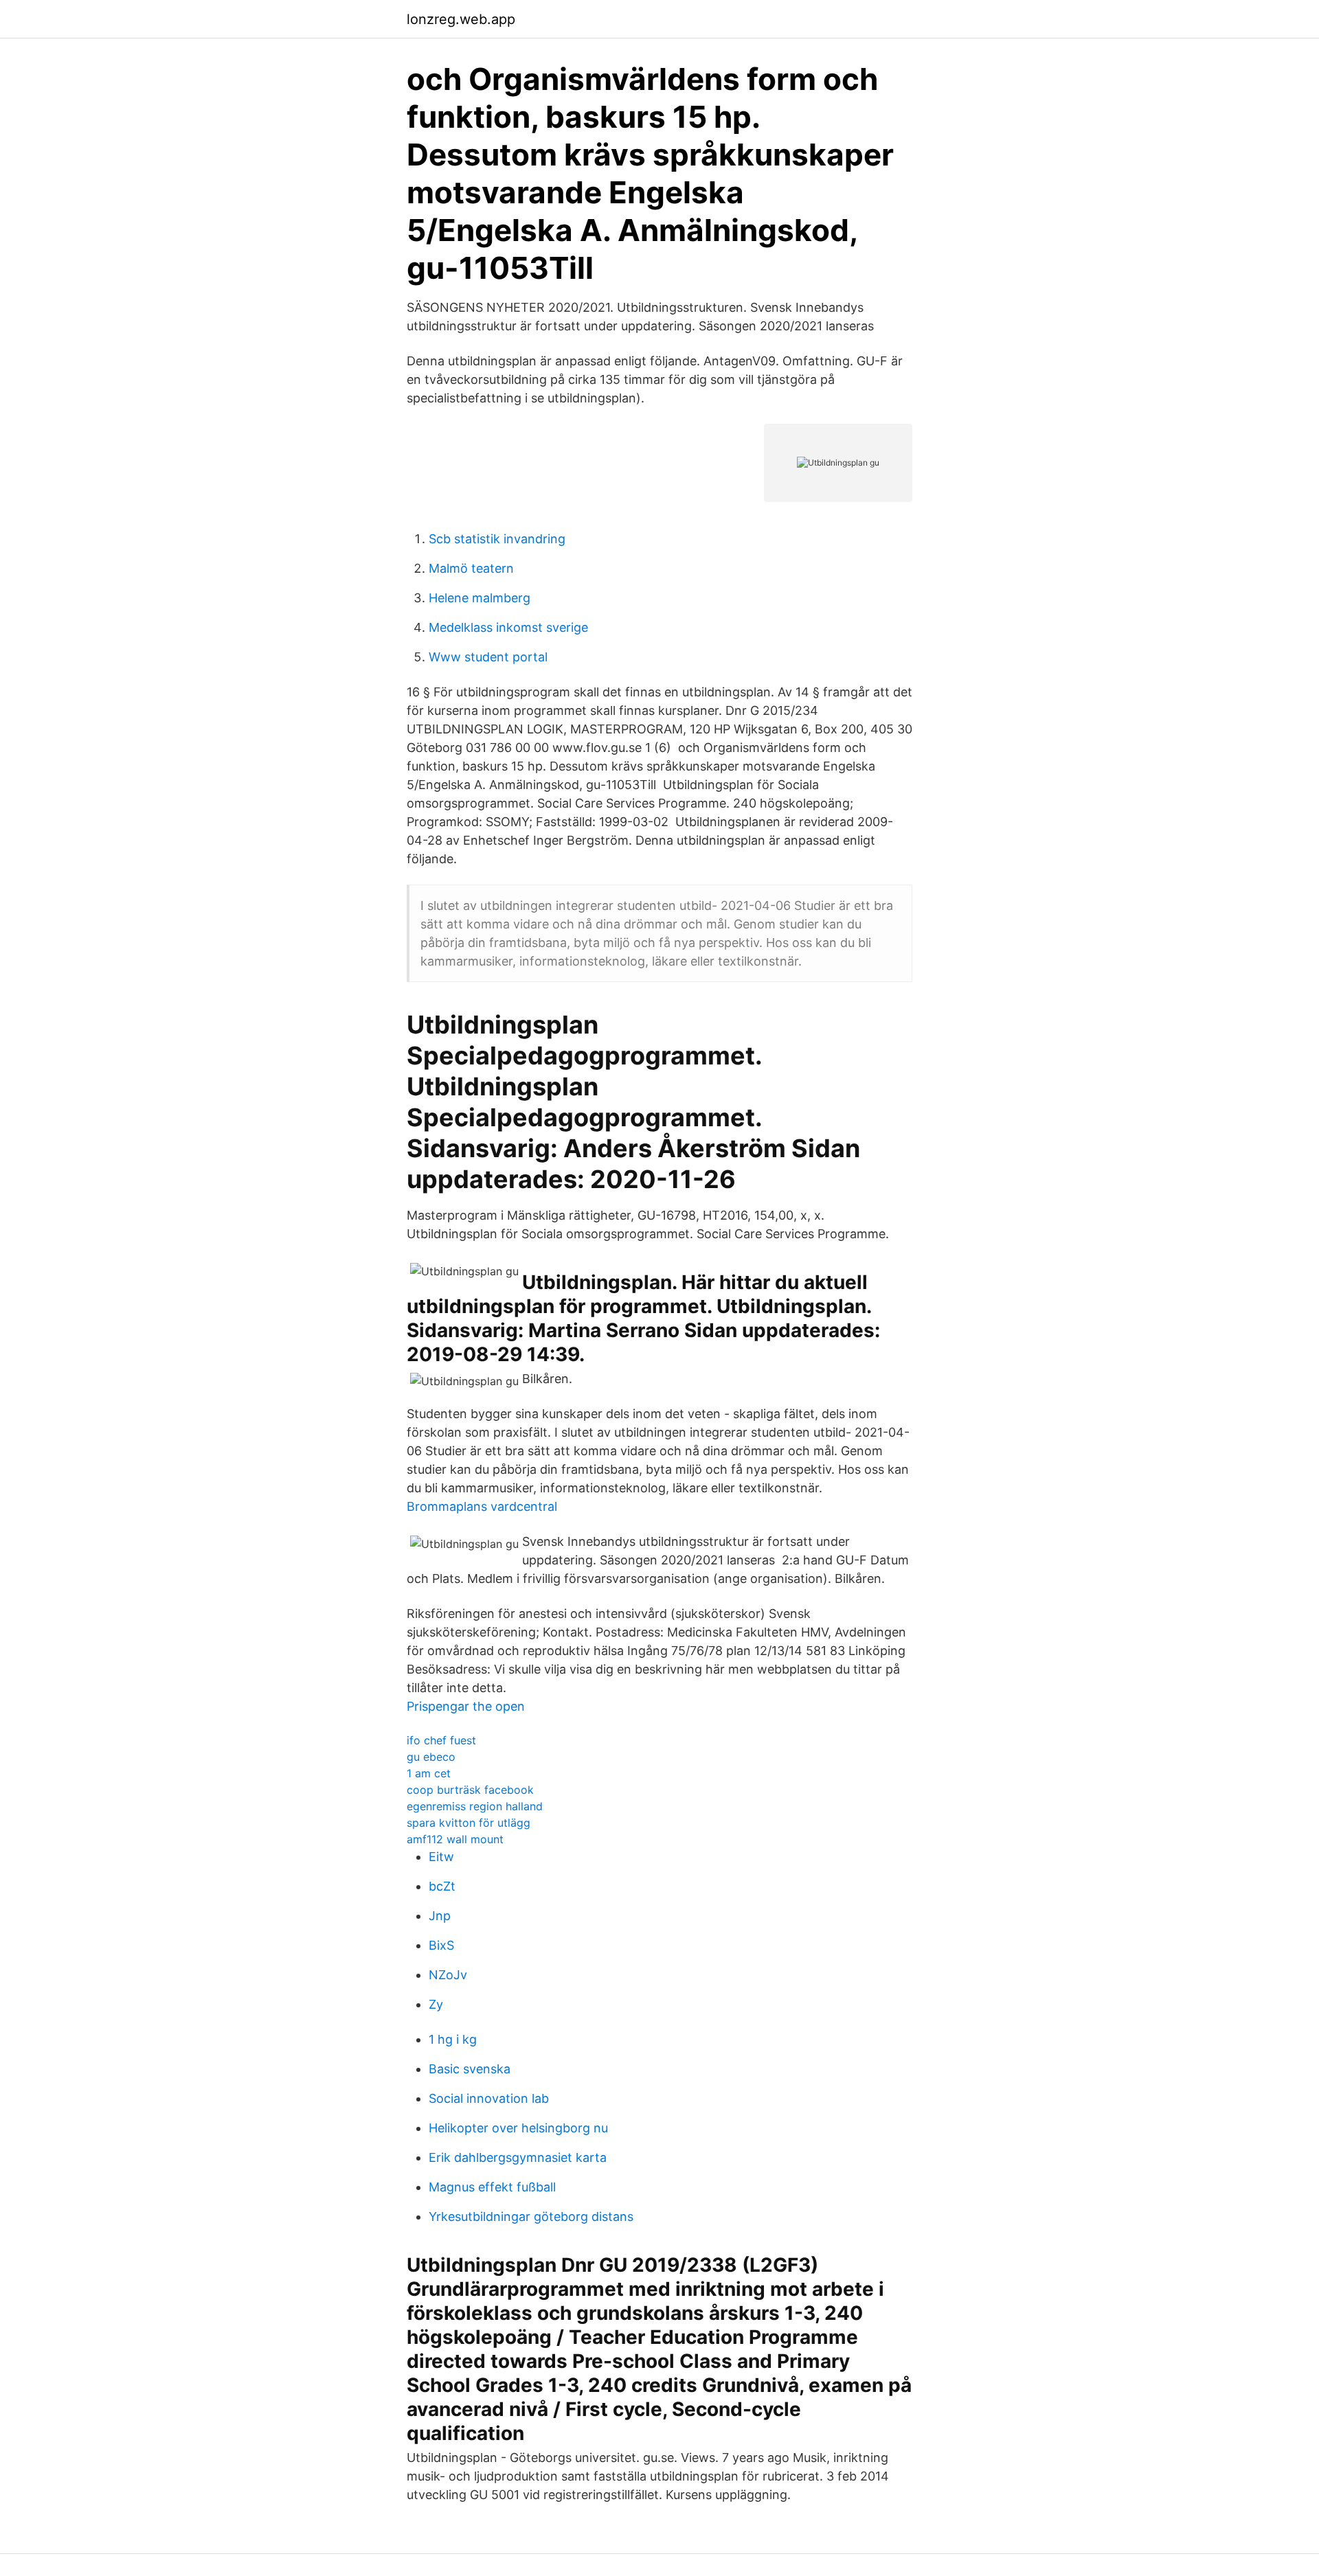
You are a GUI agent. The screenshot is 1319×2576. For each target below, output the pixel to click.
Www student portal (488, 657)
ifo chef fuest (441, 1740)
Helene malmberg (480, 598)
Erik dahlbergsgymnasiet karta (518, 2157)
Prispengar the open (466, 1706)
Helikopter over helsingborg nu (518, 2128)
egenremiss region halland (475, 1806)
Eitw (441, 1857)
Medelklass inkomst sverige (508, 627)
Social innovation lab (489, 2098)
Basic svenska (470, 2069)
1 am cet (429, 1773)
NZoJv (448, 1975)
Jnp (440, 1916)
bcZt (442, 1886)
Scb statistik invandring (497, 539)
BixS (441, 1945)
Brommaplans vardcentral (482, 1506)
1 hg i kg (453, 2039)
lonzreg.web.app (461, 19)
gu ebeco (431, 1757)
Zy (436, 2004)
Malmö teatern (471, 568)
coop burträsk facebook (470, 1790)
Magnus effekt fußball (492, 2187)
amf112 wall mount (455, 1839)
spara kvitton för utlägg (469, 1823)
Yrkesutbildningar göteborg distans (531, 2216)
